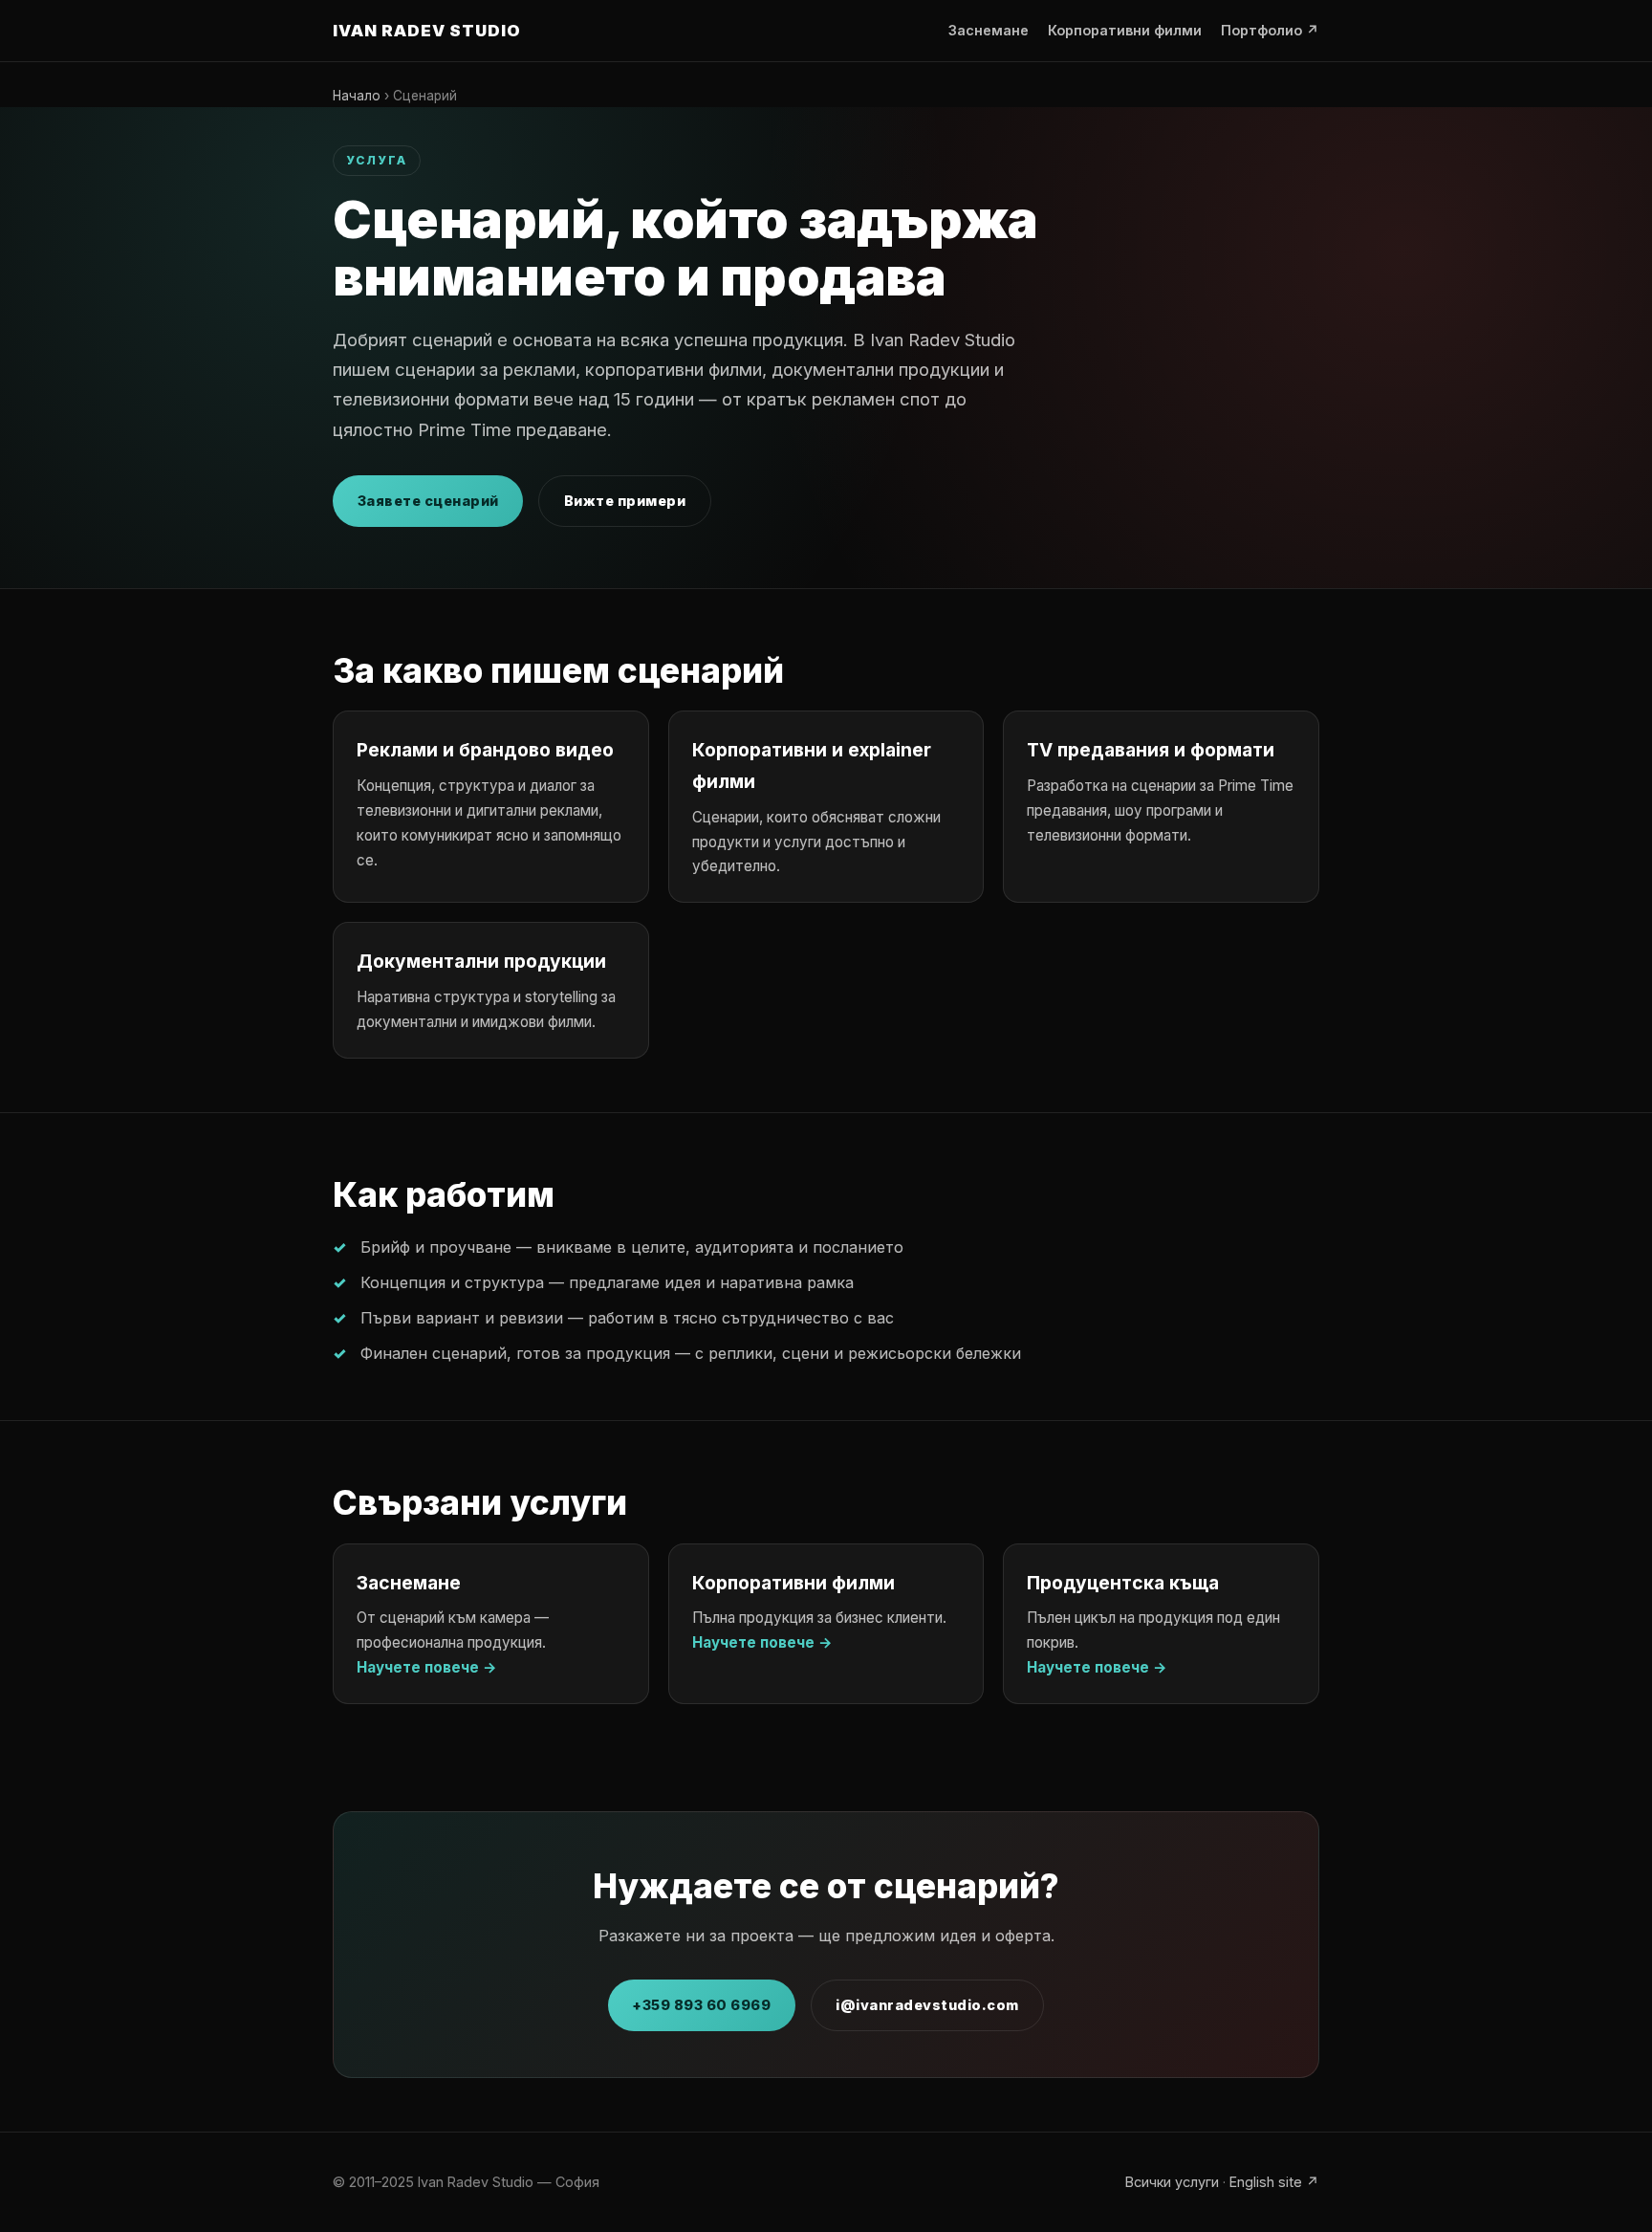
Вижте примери (625, 501)
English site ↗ (1274, 2182)
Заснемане (989, 30)
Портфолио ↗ (1270, 30)
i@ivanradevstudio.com (927, 2005)
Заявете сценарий (428, 501)
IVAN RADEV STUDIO (427, 31)
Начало (357, 96)
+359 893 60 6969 (701, 2005)
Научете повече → (427, 1667)
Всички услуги (1172, 2182)
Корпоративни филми (1125, 30)
